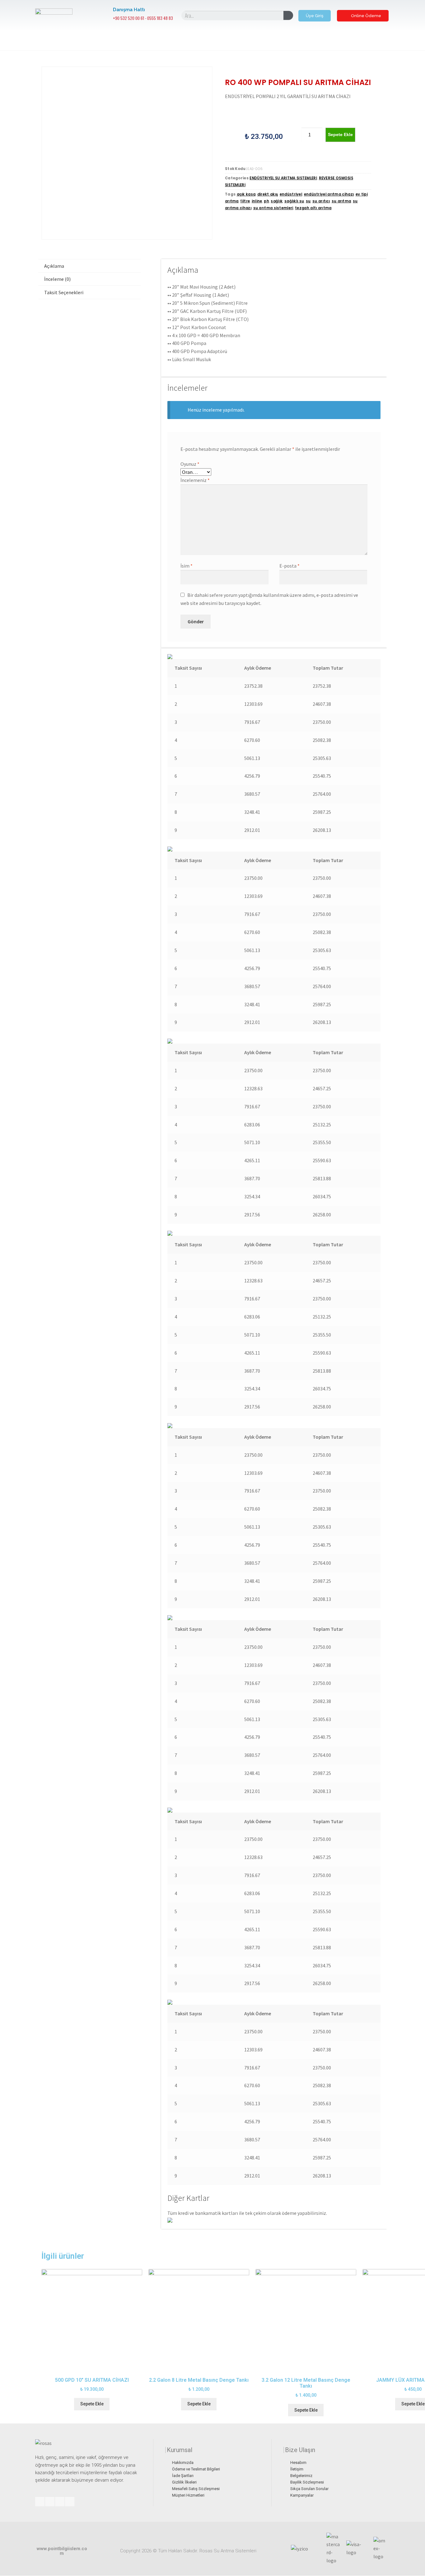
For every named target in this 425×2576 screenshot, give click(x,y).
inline (257, 201)
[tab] (89, 266)
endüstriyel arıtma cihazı (329, 194)
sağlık (277, 201)
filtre (245, 201)
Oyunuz (190, 464)
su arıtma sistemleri (273, 208)
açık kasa (246, 194)
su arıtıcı (321, 201)
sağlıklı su (294, 201)
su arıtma (341, 201)
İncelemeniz (195, 480)
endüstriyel (291, 194)
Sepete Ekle (340, 134)
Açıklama (54, 266)
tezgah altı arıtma (313, 208)
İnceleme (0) (57, 279)
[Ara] (288, 15)
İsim (187, 566)
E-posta (290, 566)
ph (266, 201)
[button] (315, 16)
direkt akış (268, 194)
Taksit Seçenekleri (64, 292)
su (308, 201)
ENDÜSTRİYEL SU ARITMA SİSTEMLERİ (283, 178)
